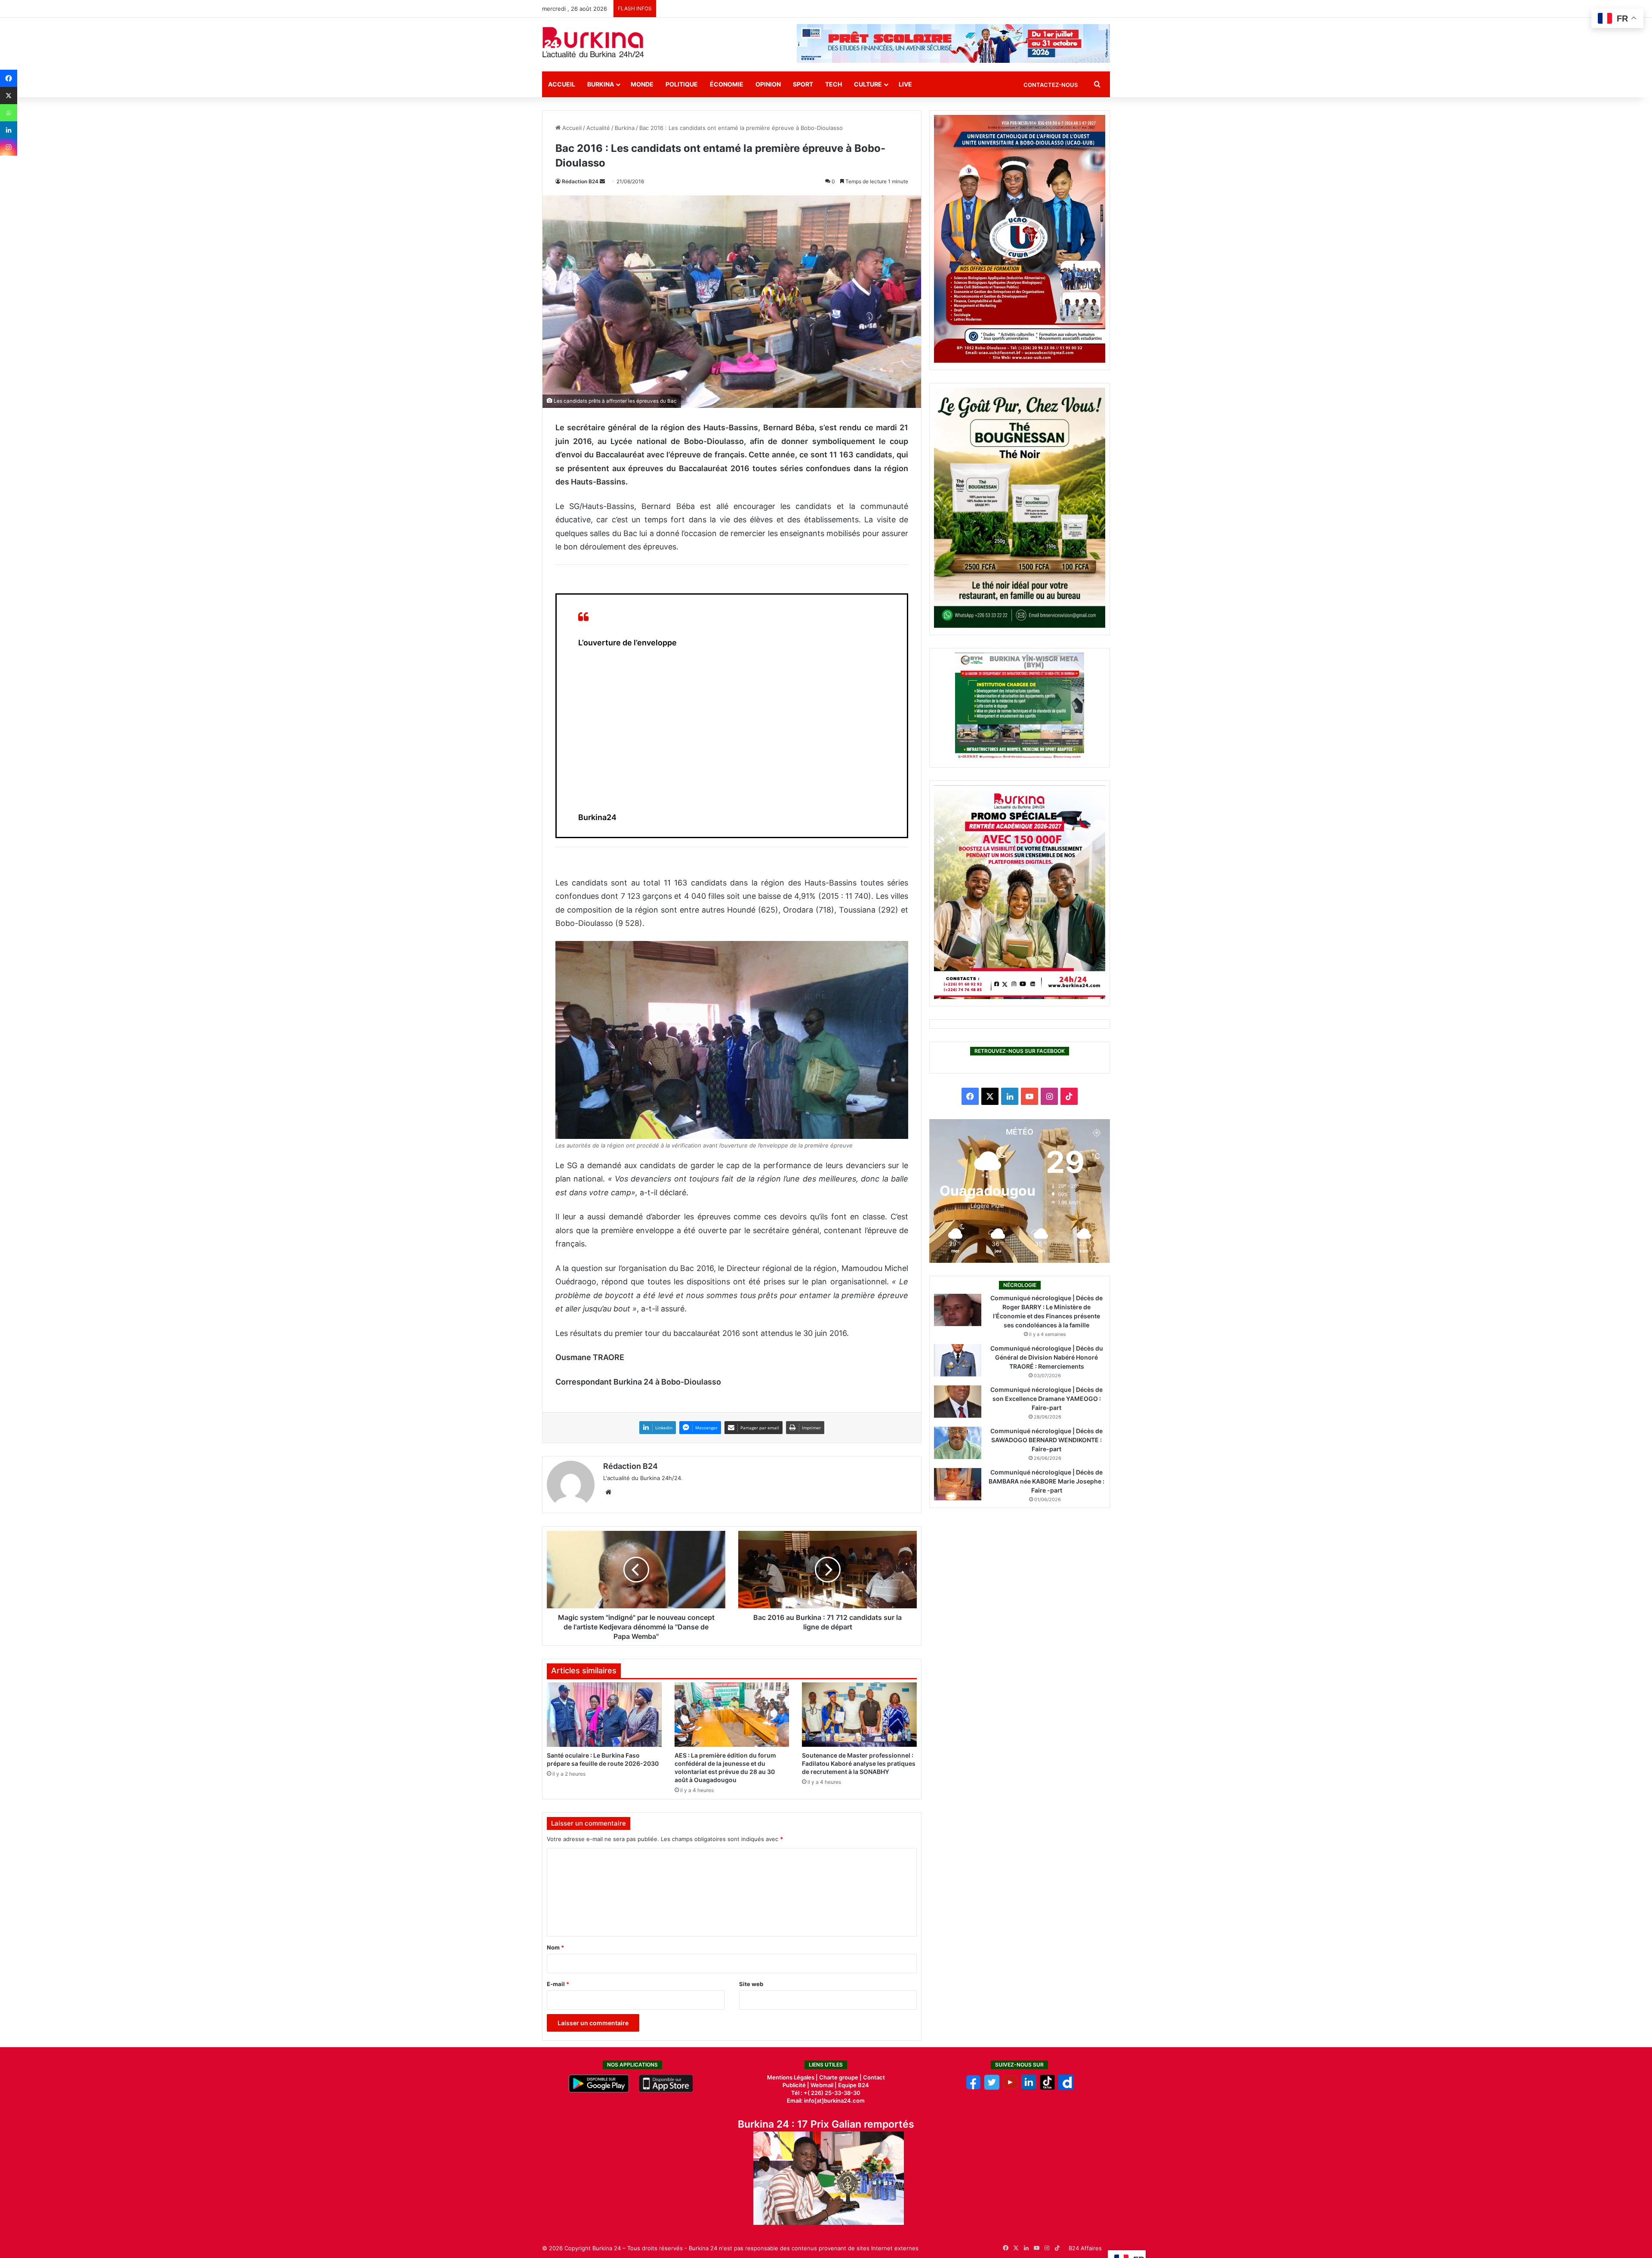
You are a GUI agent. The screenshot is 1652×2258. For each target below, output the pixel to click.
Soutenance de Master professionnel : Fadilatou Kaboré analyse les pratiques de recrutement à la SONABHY (859, 1763)
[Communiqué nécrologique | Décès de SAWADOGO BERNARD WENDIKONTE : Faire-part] (958, 1443)
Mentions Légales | (793, 2077)
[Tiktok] (1047, 2088)
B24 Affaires (1085, 2248)
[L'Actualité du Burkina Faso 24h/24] (593, 42)
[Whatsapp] (9, 113)
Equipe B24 (853, 2085)
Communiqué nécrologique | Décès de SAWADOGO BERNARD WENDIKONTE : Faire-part (1046, 1440)
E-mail (558, 1984)
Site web (751, 1984)
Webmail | (824, 2085)
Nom (555, 1947)
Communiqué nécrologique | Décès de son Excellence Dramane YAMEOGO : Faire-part (1046, 1399)
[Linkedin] (9, 130)
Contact (874, 2077)
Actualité (598, 128)
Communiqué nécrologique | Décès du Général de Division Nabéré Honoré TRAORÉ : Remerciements (1047, 1357)
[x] (992, 2088)
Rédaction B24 (580, 181)
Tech (834, 84)
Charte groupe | (841, 2077)
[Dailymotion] (1066, 2088)
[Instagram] (9, 147)
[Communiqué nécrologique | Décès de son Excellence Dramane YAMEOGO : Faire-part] (958, 1402)
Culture (868, 84)
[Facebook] (9, 78)
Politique (682, 84)
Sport (803, 84)
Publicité (794, 2085)
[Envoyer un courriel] (602, 181)
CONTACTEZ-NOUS (1051, 85)
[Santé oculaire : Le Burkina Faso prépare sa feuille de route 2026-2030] (604, 1715)
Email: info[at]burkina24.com (826, 2101)
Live (905, 84)
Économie (727, 84)
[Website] (608, 1492)
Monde (642, 84)
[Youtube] (1010, 2088)
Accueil (562, 84)
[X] (9, 96)
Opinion (768, 84)
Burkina (601, 84)
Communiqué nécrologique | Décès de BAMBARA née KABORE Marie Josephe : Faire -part (1046, 1481)
